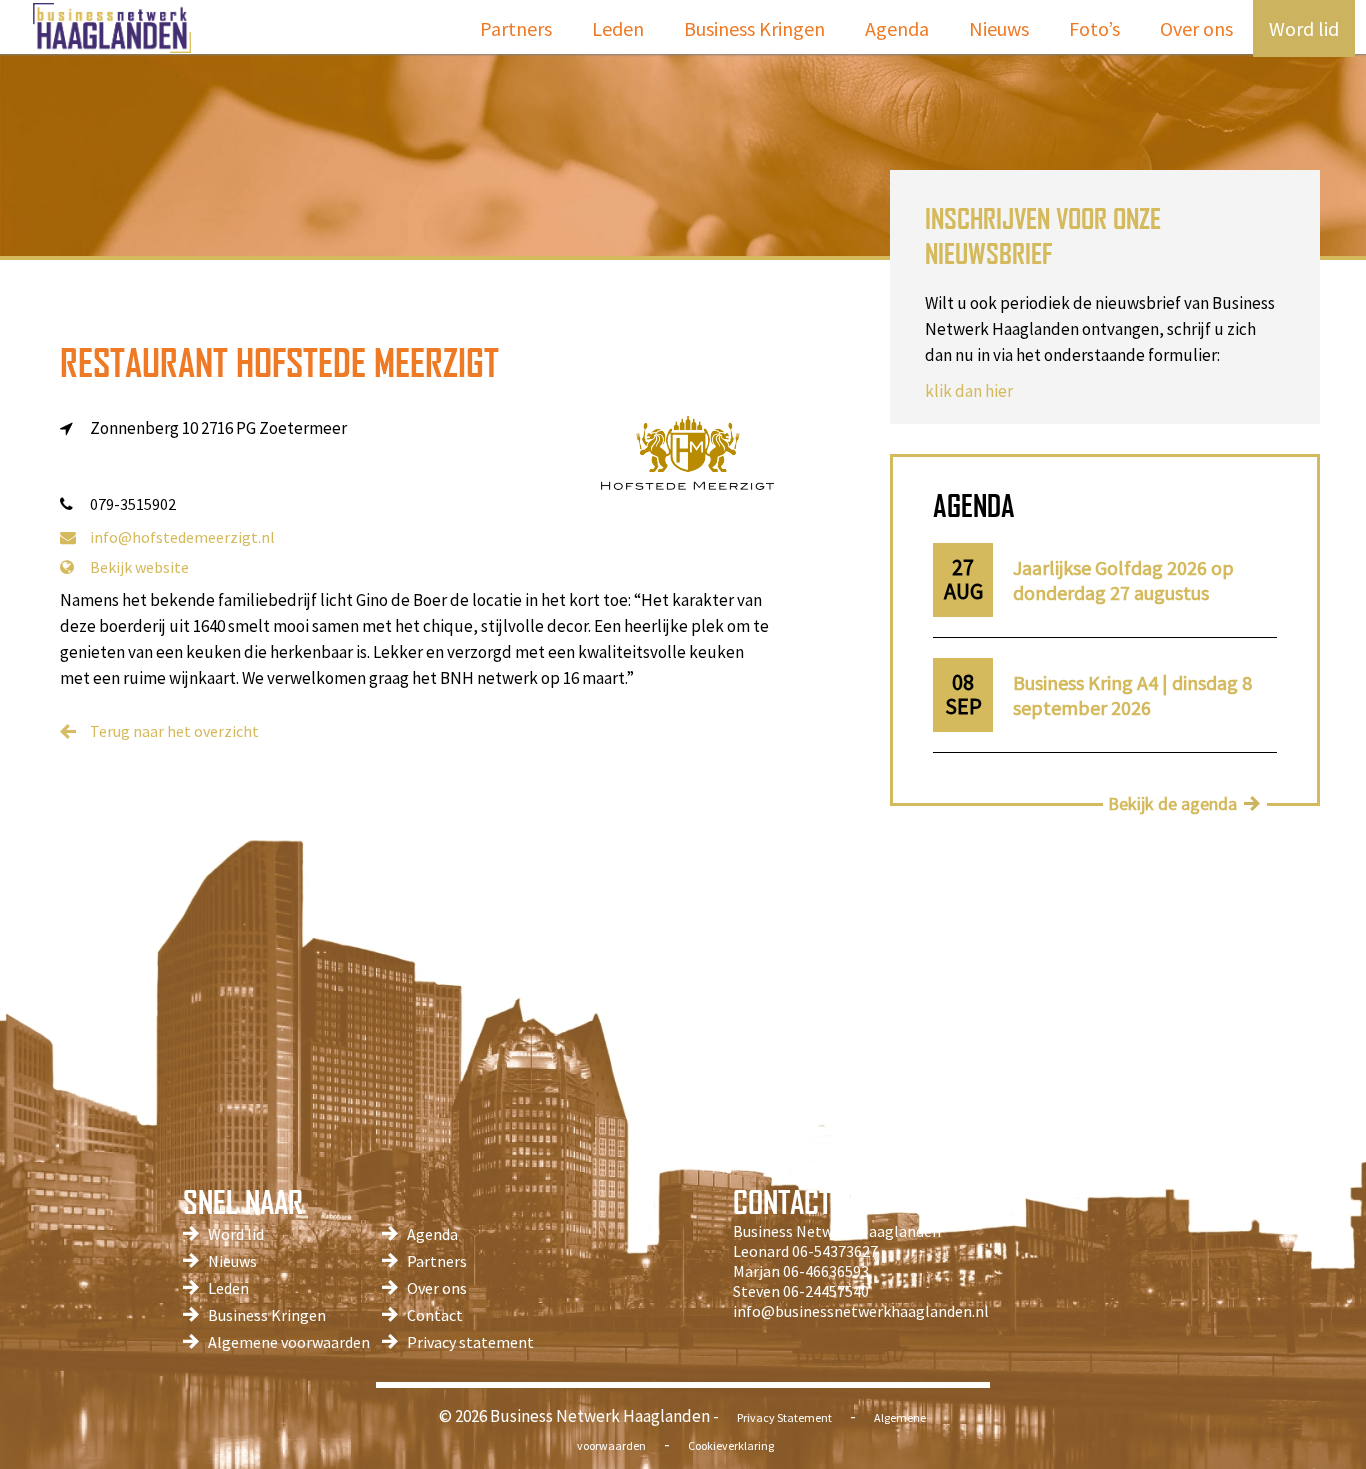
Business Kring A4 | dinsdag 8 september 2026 (1132, 695)
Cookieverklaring (731, 1445)
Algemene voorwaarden (289, 1342)
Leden (618, 28)
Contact (435, 1315)
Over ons (1196, 28)
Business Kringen (754, 28)
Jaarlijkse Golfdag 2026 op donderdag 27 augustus (1123, 580)
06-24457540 (826, 1291)
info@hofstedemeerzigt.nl (182, 537)
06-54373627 (835, 1251)
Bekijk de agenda (1172, 803)
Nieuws (999, 28)
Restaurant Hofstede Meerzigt (279, 362)
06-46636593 (826, 1271)
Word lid (1304, 28)
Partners (516, 28)
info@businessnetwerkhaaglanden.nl (861, 1311)
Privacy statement (470, 1342)
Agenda (897, 28)
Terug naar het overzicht (174, 731)
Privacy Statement (784, 1417)
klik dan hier (969, 391)
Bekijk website (139, 567)
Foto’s (1094, 28)
